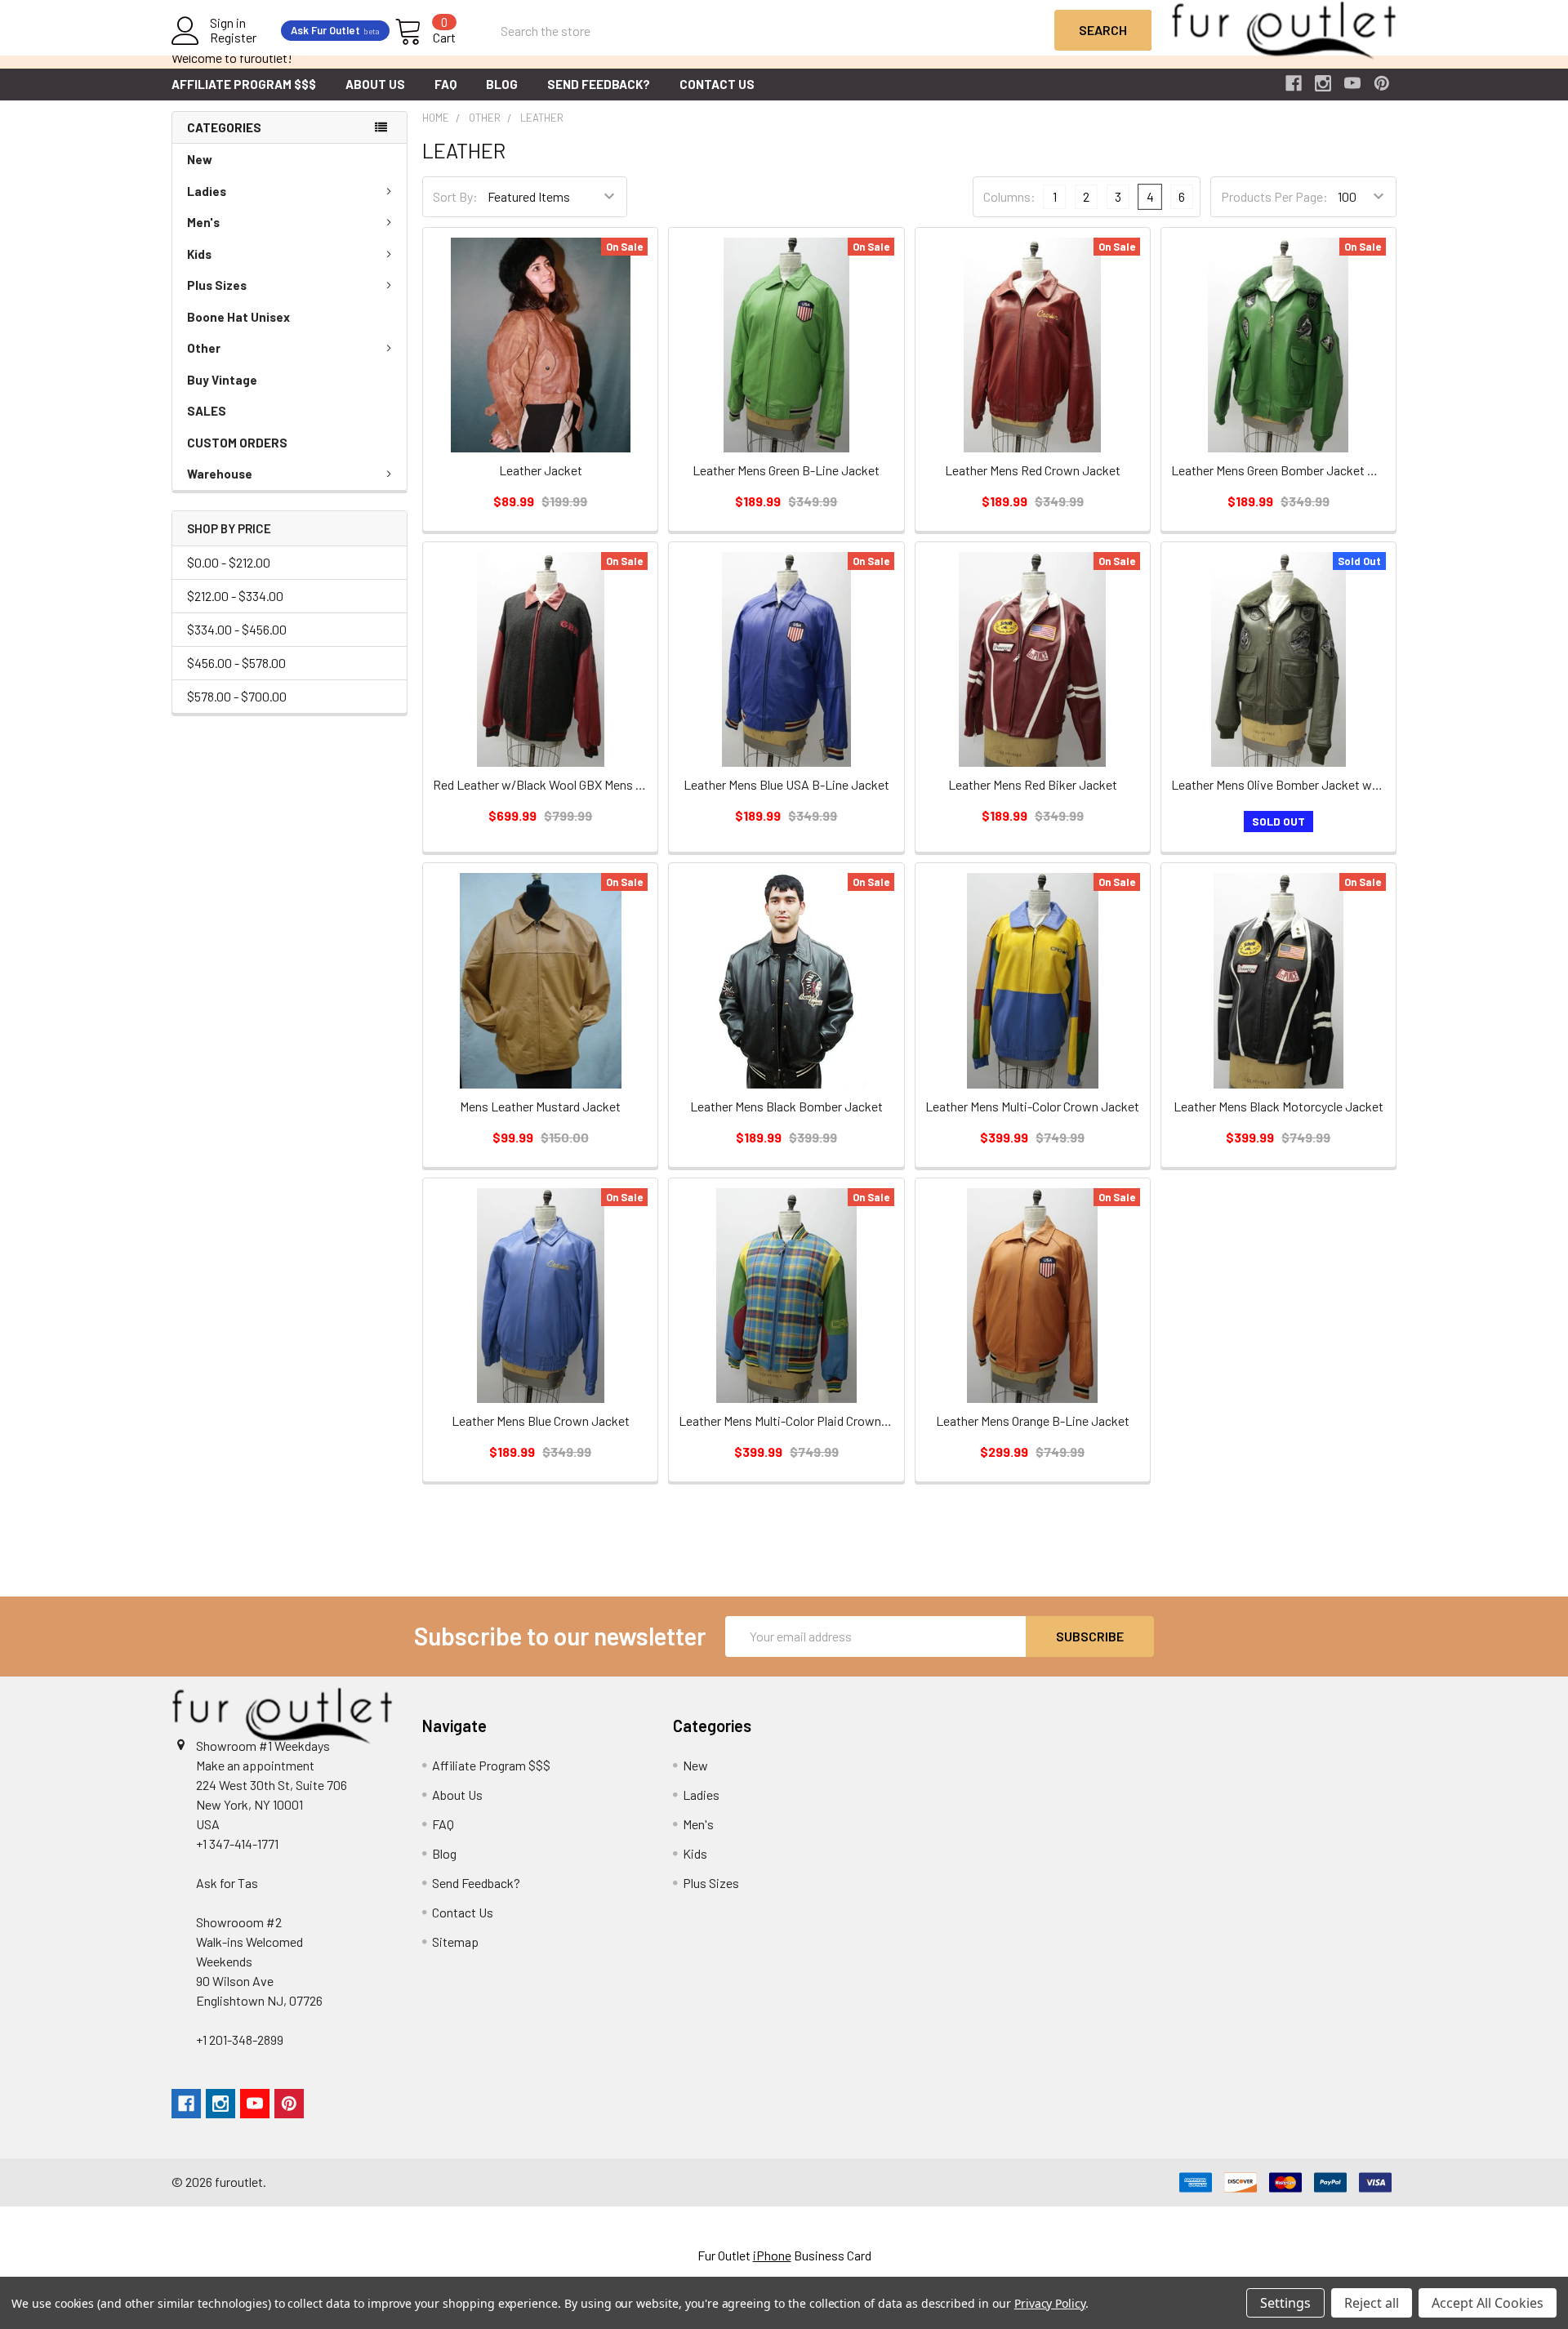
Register (233, 38)
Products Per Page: (1274, 196)
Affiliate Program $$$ (244, 84)
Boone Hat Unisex (238, 317)
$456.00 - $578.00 (236, 663)
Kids (199, 254)
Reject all (1372, 2303)
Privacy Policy (1050, 2303)
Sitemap (455, 1942)
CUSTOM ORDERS (237, 443)
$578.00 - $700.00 (237, 696)
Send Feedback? (599, 84)
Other (204, 348)
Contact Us (717, 84)
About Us (375, 84)
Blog (502, 84)
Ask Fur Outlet (335, 30)
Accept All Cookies (1488, 2303)
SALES (207, 411)
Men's (203, 222)
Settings (1285, 2303)
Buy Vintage (222, 380)
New (200, 159)
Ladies (207, 191)
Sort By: (455, 196)
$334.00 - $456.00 (237, 629)
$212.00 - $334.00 (235, 596)
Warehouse (220, 474)
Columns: (1009, 196)
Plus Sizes (217, 285)
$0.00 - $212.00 (229, 562)
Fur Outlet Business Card (784, 2255)
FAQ (445, 84)
